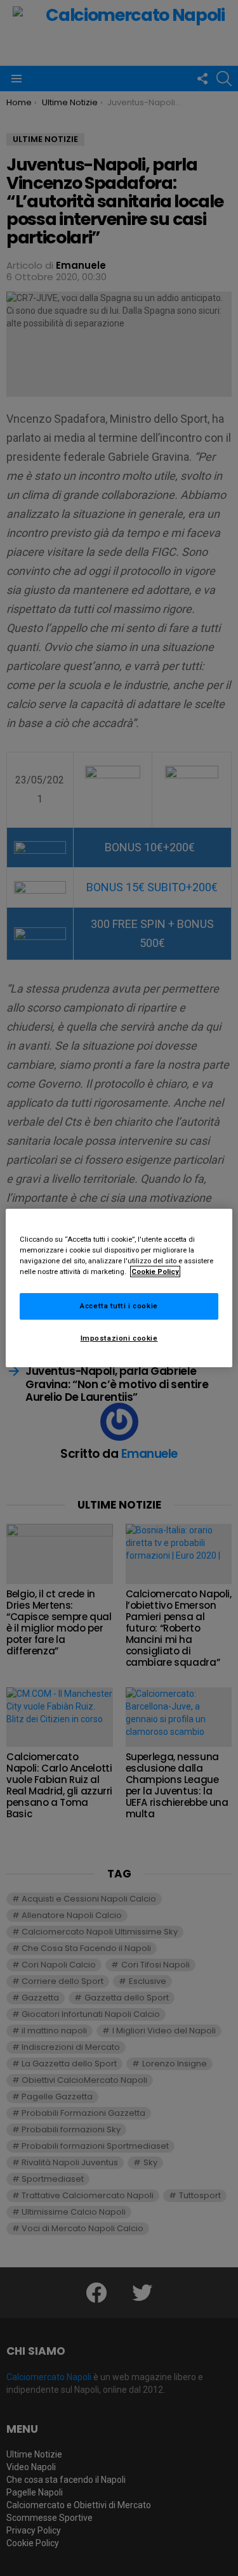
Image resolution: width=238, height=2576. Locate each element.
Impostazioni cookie (119, 1338)
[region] (119, 1288)
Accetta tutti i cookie (119, 1306)
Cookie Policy (155, 1272)
